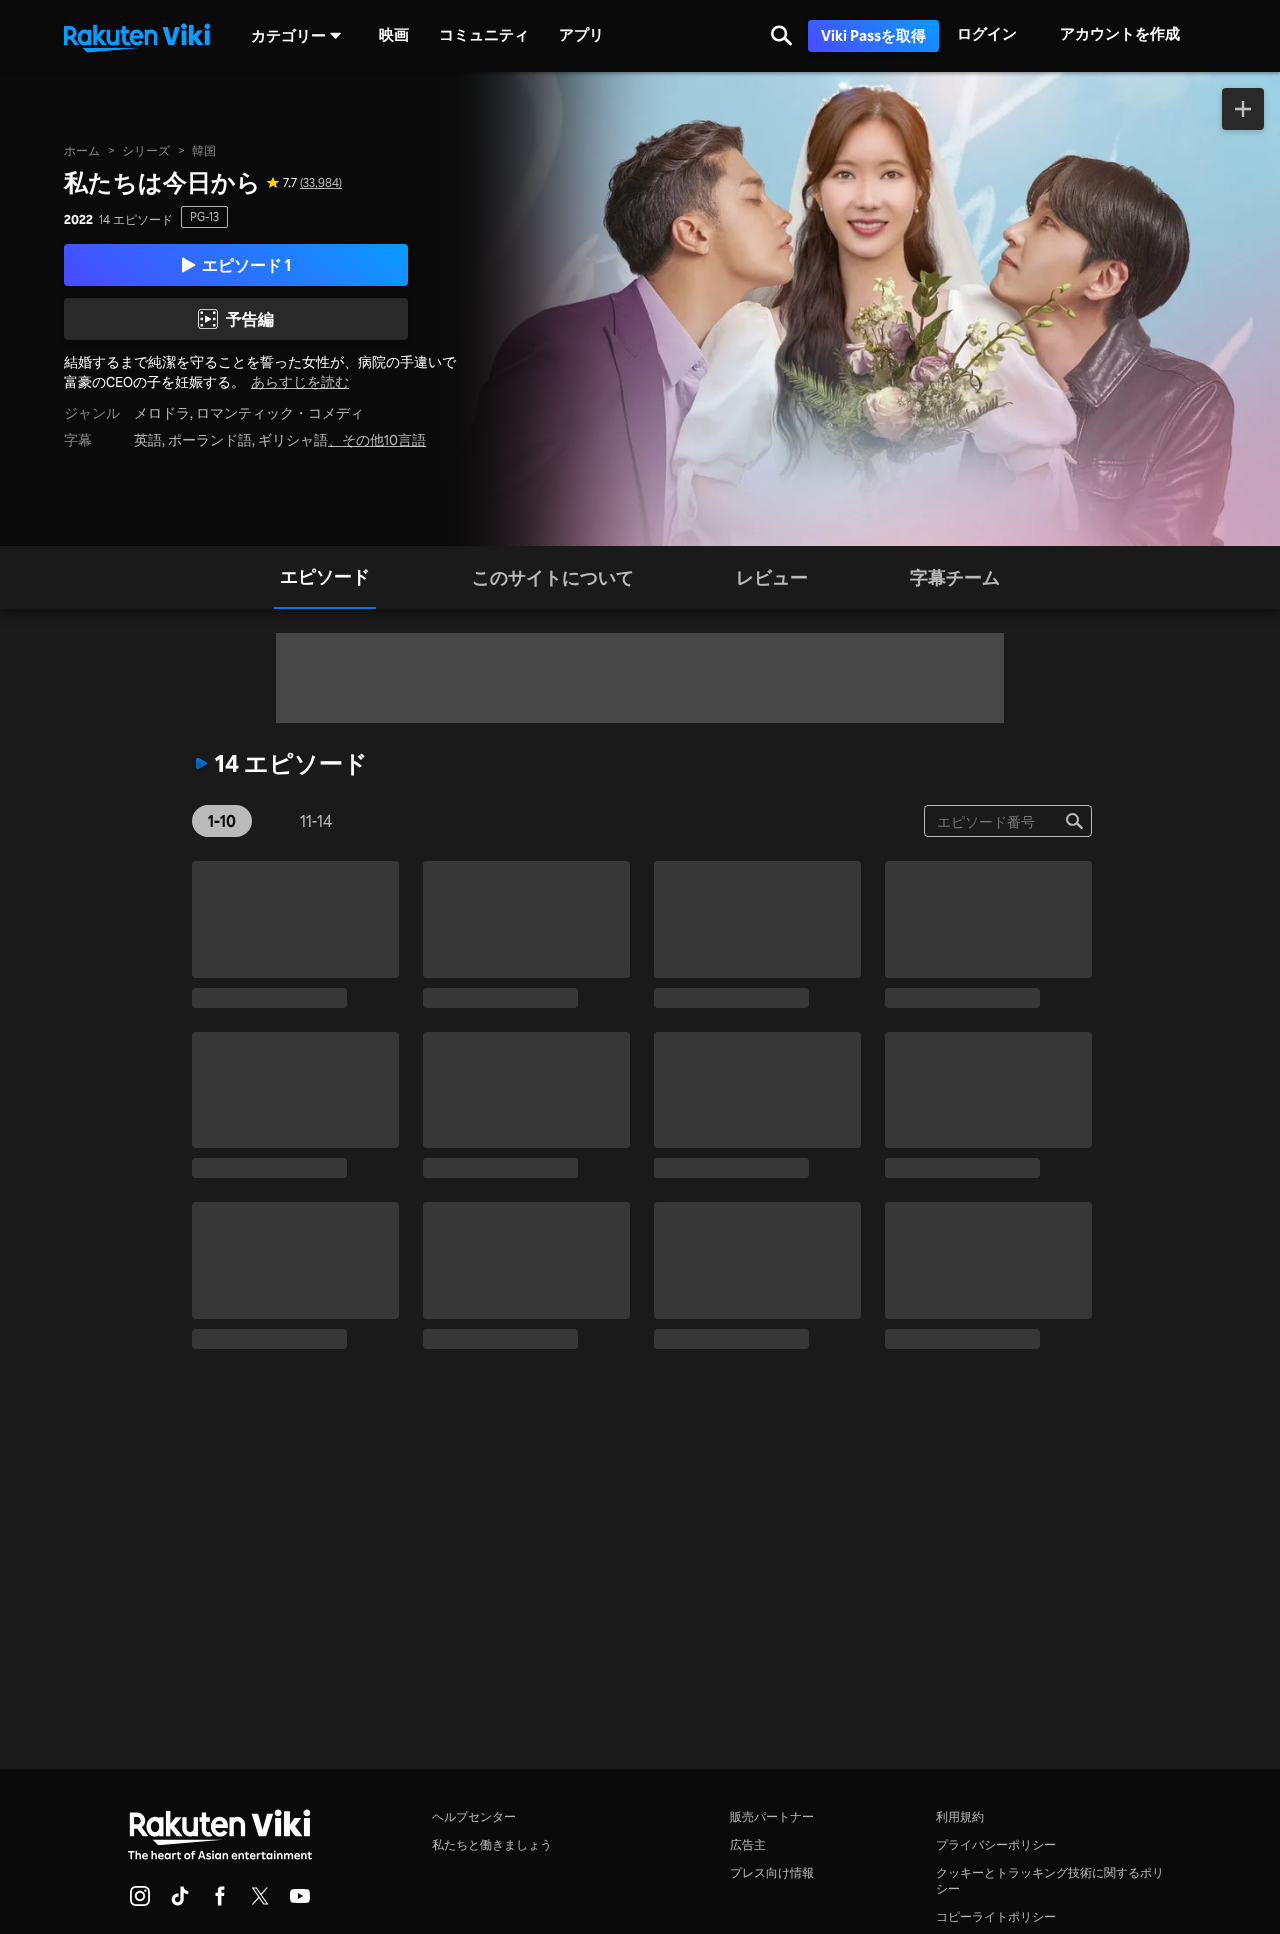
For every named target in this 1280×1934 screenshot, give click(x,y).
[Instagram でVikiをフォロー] (140, 1902)
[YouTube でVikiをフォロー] (300, 1902)
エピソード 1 (246, 265)
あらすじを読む (300, 382)
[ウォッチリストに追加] (1243, 109)
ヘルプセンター (474, 1816)
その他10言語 (384, 440)
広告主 (748, 1844)
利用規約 (960, 1816)
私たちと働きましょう (492, 1844)
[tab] (325, 577)
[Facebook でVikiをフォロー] (220, 1902)
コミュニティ (484, 35)
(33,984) (321, 183)
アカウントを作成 (1120, 33)
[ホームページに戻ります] (137, 36)
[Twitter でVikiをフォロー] (260, 1902)
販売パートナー (772, 1816)
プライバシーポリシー (996, 1844)
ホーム (82, 150)
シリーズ (146, 150)
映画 (394, 35)
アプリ (581, 35)
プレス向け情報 (772, 1872)
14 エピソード (136, 220)
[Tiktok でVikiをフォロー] (180, 1902)
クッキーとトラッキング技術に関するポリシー (1050, 1880)
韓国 (204, 150)
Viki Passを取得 (873, 35)
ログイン (987, 33)
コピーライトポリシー (996, 1916)
